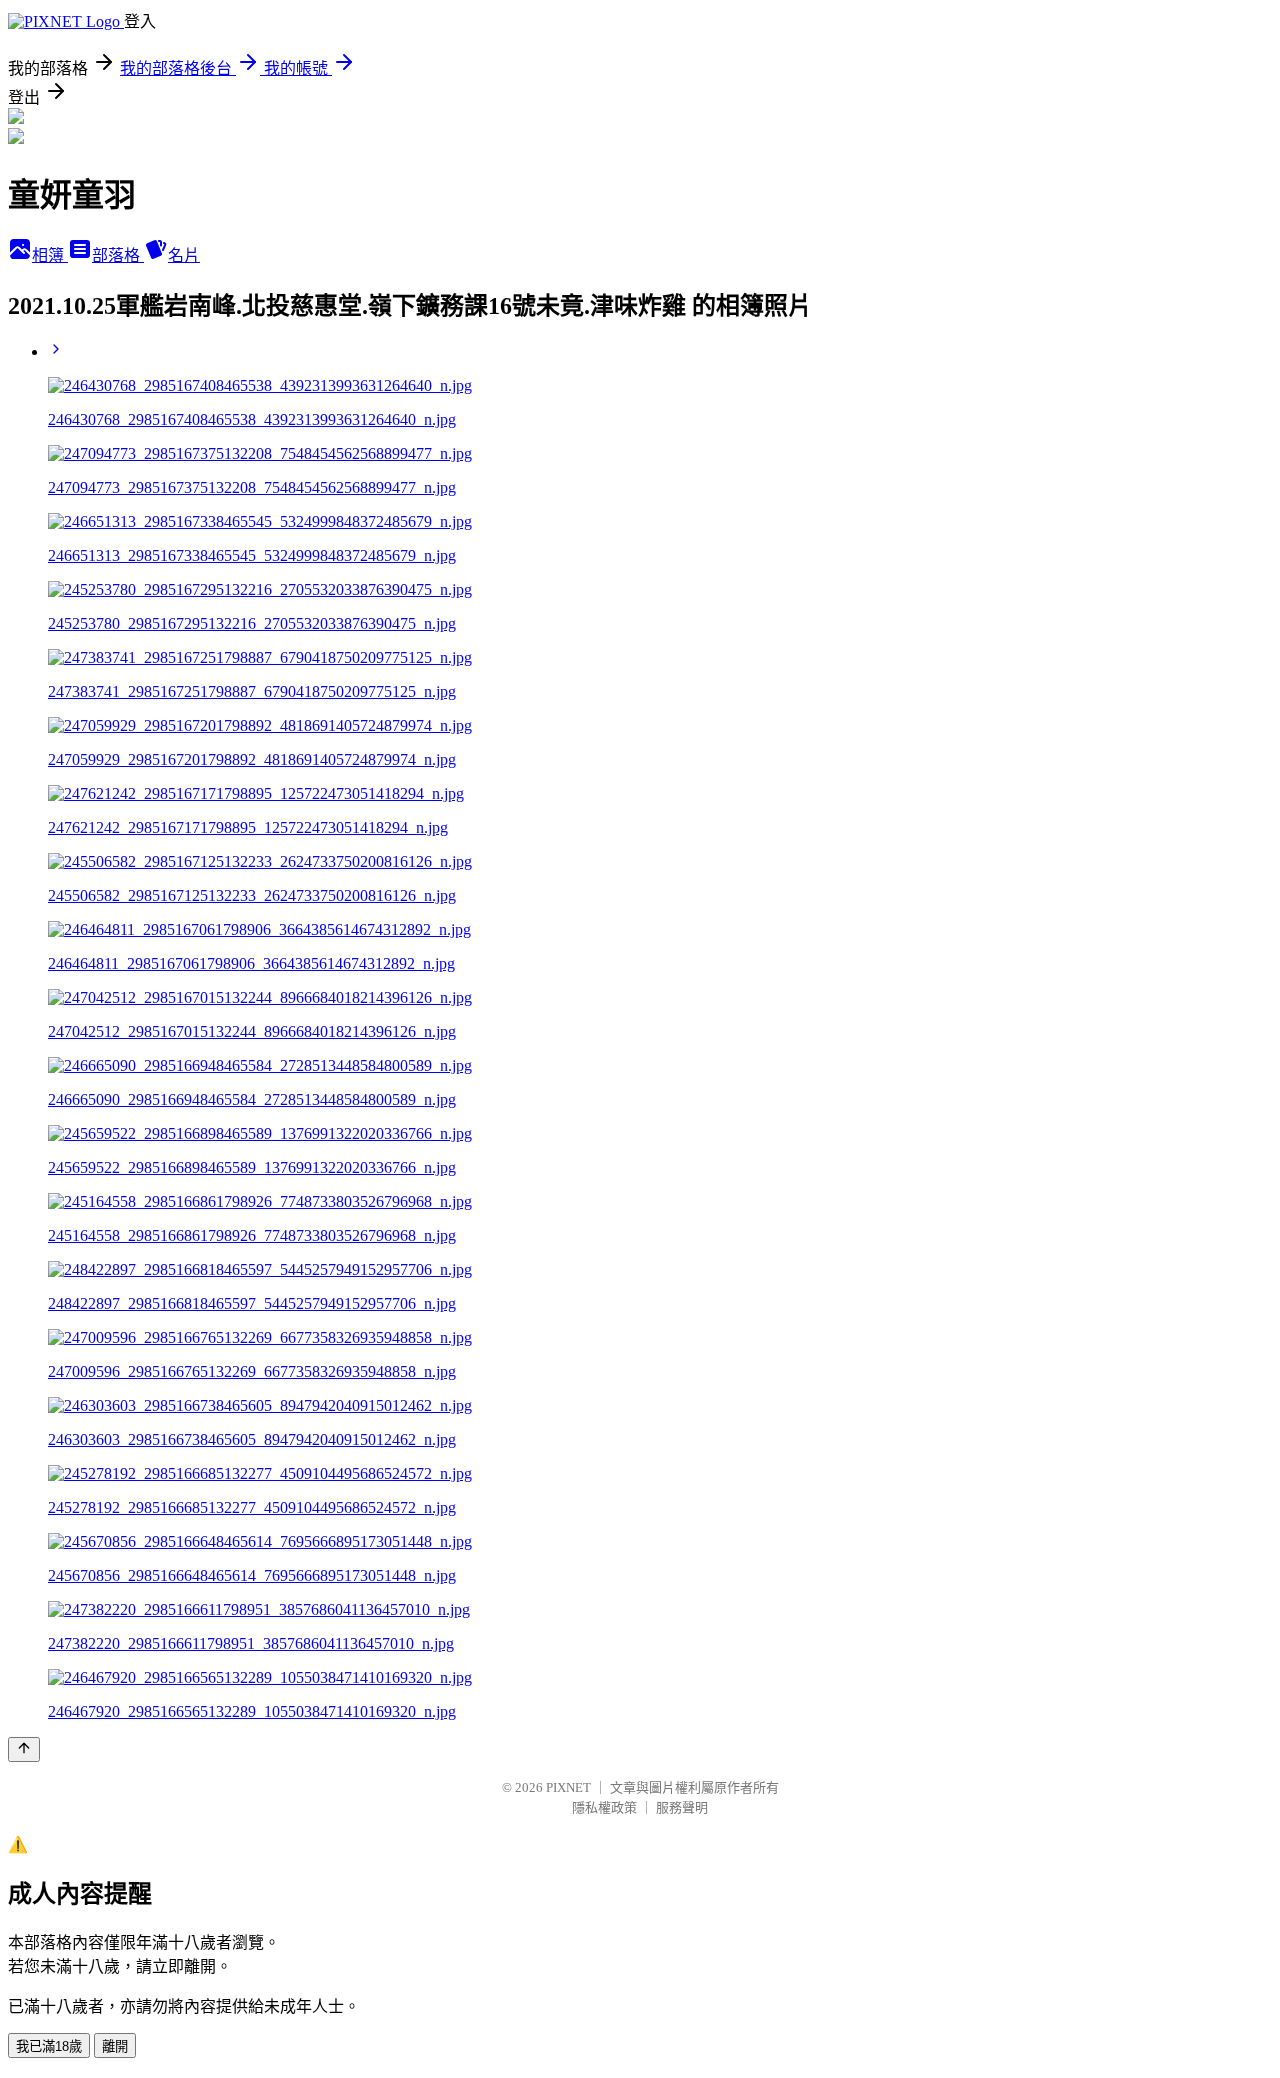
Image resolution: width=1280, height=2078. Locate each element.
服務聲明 (682, 1807)
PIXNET (568, 1787)
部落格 (118, 255)
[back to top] (24, 1749)
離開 (115, 2046)
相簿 (50, 255)
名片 (184, 255)
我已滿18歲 (49, 2046)
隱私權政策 (604, 1807)
